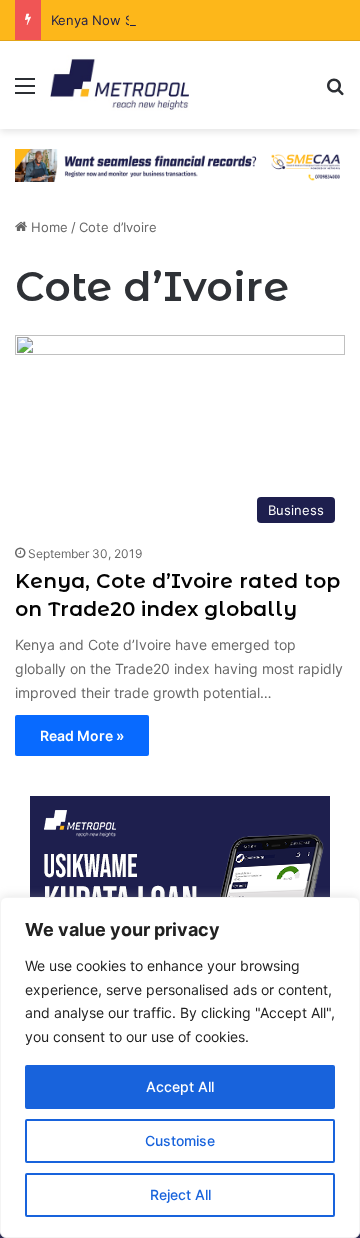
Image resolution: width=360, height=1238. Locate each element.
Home (47, 227)
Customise (180, 1140)
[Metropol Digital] (119, 85)
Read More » (82, 735)
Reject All (180, 1194)
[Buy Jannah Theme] (180, 164)
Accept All (180, 1086)
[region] (180, 1067)
